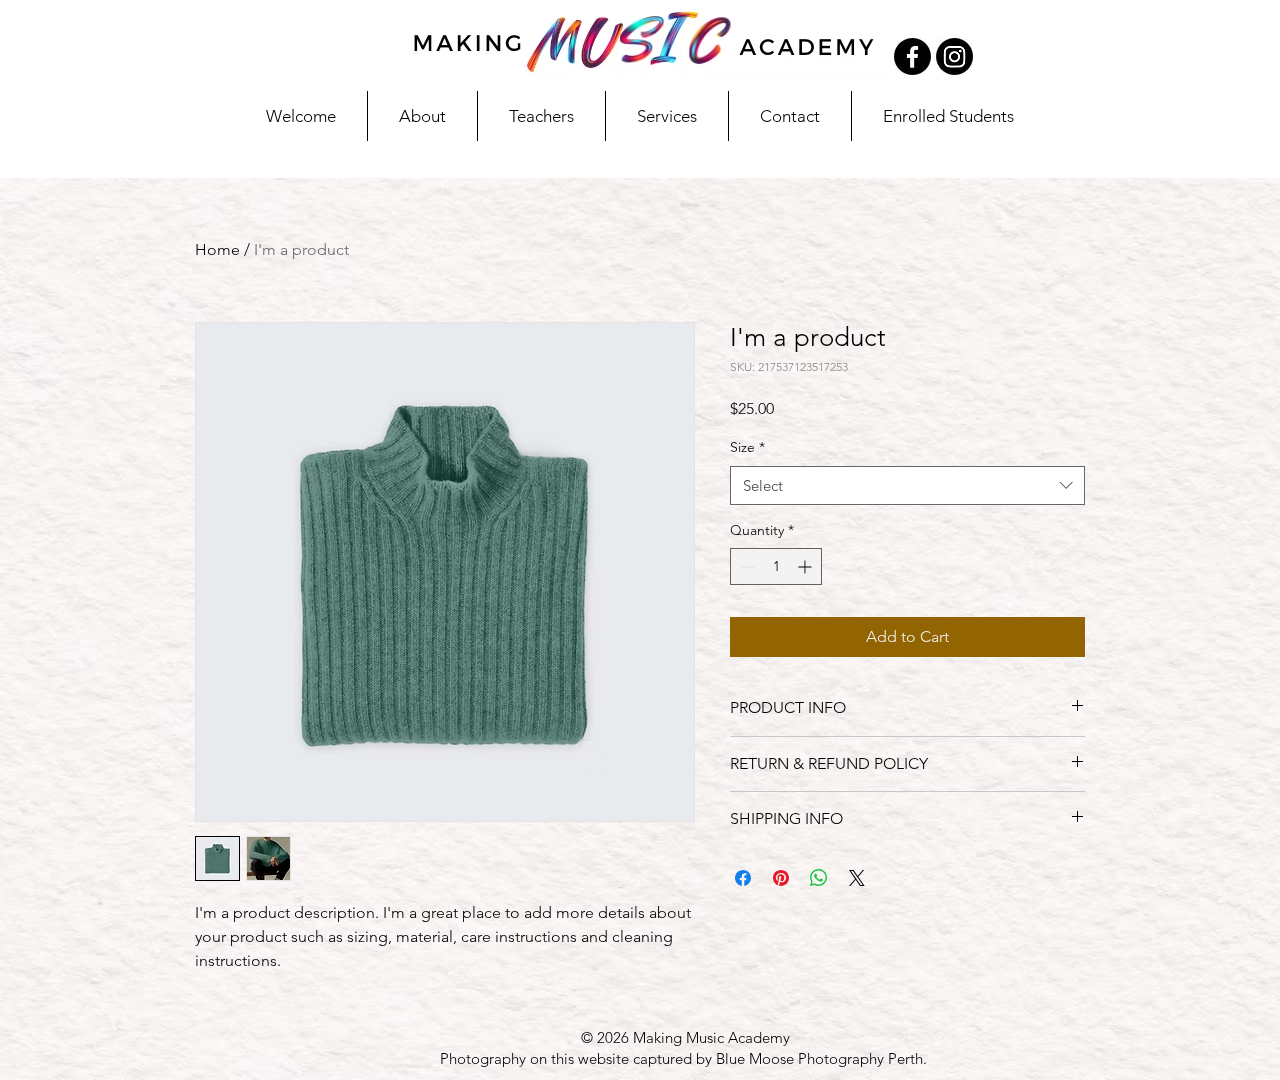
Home (217, 249)
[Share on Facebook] (743, 878)
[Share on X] (857, 878)
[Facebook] (912, 56)
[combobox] (907, 485)
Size (747, 447)
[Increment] (806, 566)
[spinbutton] (776, 566)
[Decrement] (745, 566)
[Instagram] (954, 56)
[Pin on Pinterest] (781, 878)
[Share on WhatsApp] (819, 878)
